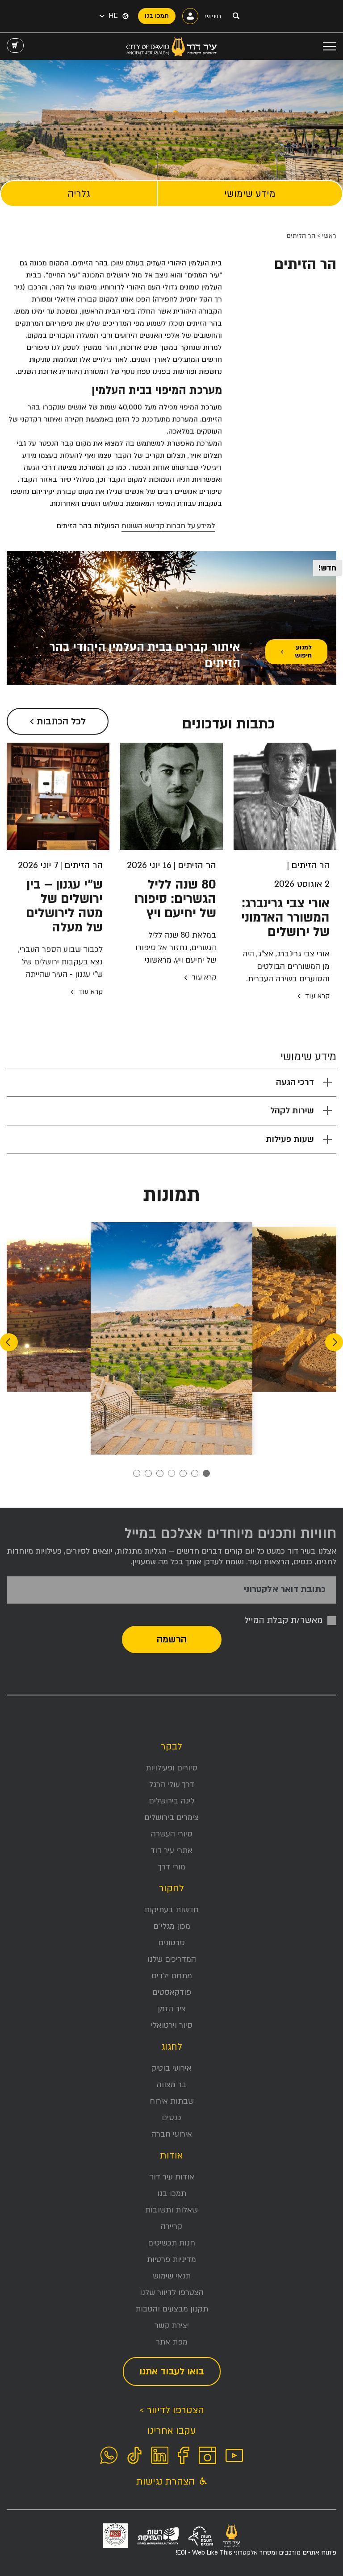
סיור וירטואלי (172, 2025)
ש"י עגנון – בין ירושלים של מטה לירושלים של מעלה (64, 906)
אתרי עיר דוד (171, 1850)
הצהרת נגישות (167, 2482)
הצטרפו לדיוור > (172, 2410)
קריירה (171, 2227)
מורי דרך (172, 1867)
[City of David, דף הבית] (172, 46)
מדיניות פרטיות (171, 2260)
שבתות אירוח (172, 2101)
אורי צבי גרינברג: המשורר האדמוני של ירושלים (285, 918)
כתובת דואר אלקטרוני (285, 1590)
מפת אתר (172, 2342)
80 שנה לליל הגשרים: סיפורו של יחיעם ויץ (175, 899)
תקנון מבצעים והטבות (172, 2309)
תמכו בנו (172, 2194)
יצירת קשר (172, 2326)
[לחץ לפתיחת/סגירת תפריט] (330, 46)
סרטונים (171, 1943)
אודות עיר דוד (172, 2177)
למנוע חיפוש (303, 651)
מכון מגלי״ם (172, 1926)
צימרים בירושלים (171, 1817)
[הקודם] (334, 1342)
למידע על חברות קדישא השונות (168, 526)
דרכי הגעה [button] (295, 1082)
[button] (109, 16)
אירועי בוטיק (171, 2068)
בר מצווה (172, 2085)
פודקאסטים (172, 1992)
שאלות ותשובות (171, 2210)
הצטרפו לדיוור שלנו (172, 2293)
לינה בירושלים (172, 1801)
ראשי (329, 236)
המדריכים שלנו (172, 1959)
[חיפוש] (236, 16)
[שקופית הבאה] (9, 1342)
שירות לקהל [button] (292, 1111)
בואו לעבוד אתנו (172, 2371)
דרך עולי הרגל (172, 1784)
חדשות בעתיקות (171, 1910)
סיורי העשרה (172, 1834)
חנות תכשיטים (171, 2243)
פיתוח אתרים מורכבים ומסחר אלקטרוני (256, 2553)
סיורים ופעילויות (171, 1768)
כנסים (171, 2118)
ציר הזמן (172, 2009)
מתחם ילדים (172, 1976)
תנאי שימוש (172, 2276)
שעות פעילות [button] (290, 1139)
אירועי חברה (172, 2134)
